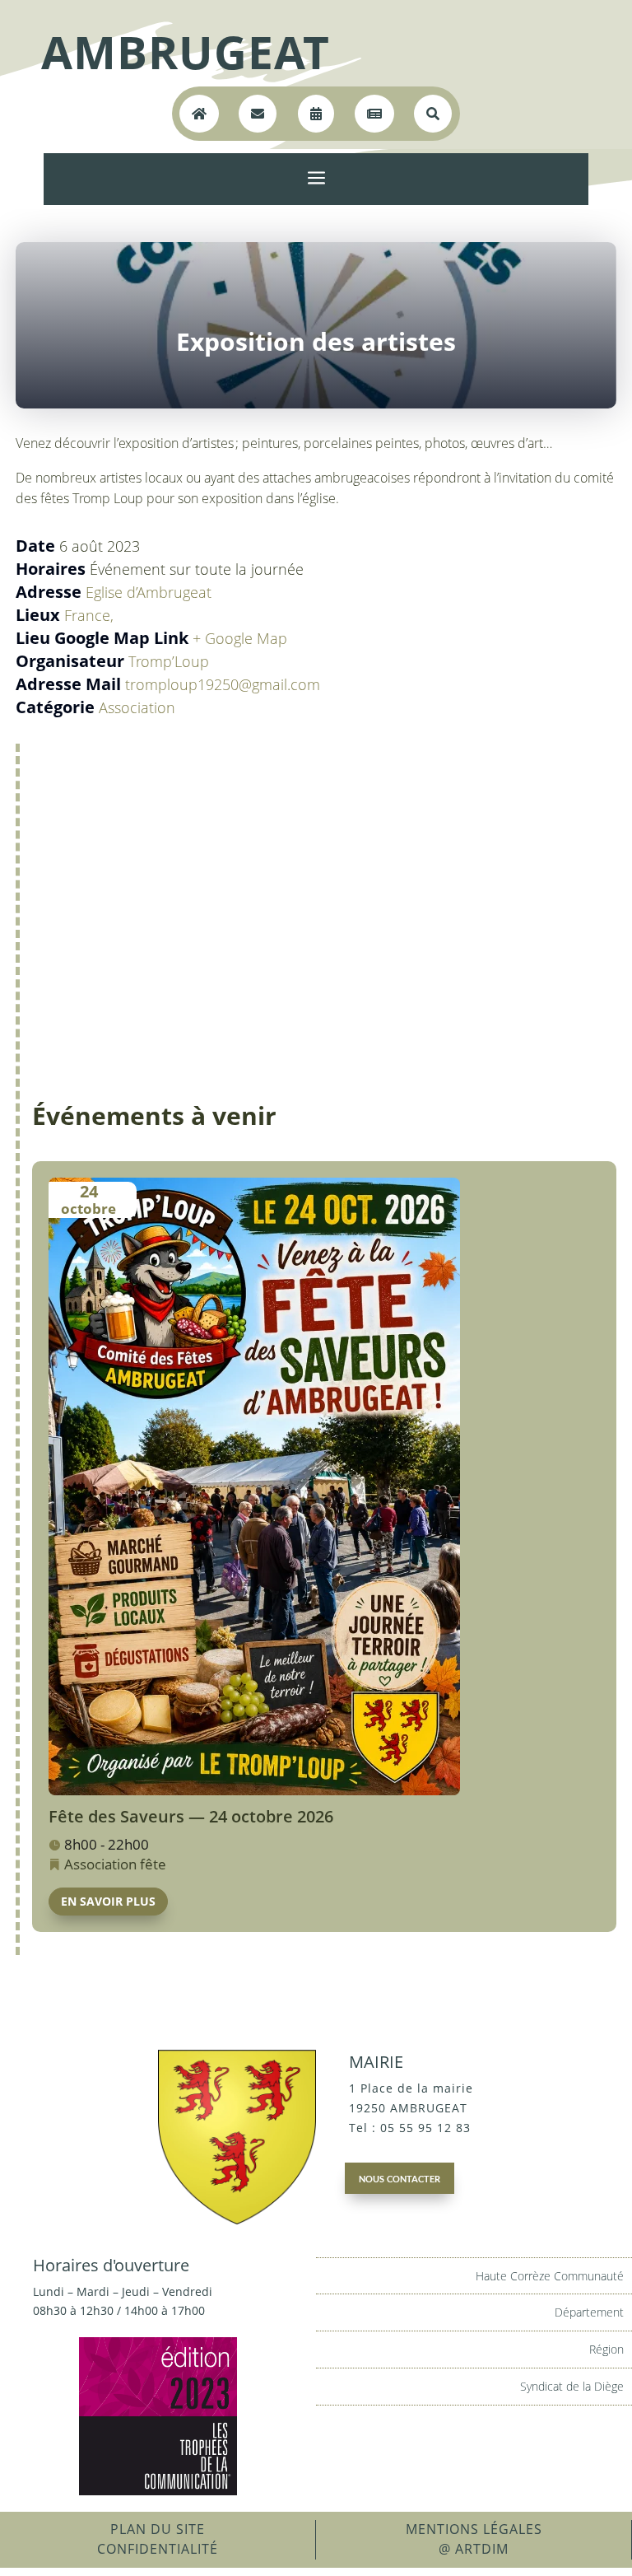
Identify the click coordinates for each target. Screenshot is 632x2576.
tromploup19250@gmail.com (223, 684)
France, (89, 615)
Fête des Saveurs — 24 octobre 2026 (191, 1816)
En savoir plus (108, 1901)
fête (153, 1864)
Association (137, 707)
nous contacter (400, 2177)
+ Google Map (240, 638)
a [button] (316, 179)
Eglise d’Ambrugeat (149, 592)
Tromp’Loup (169, 661)
